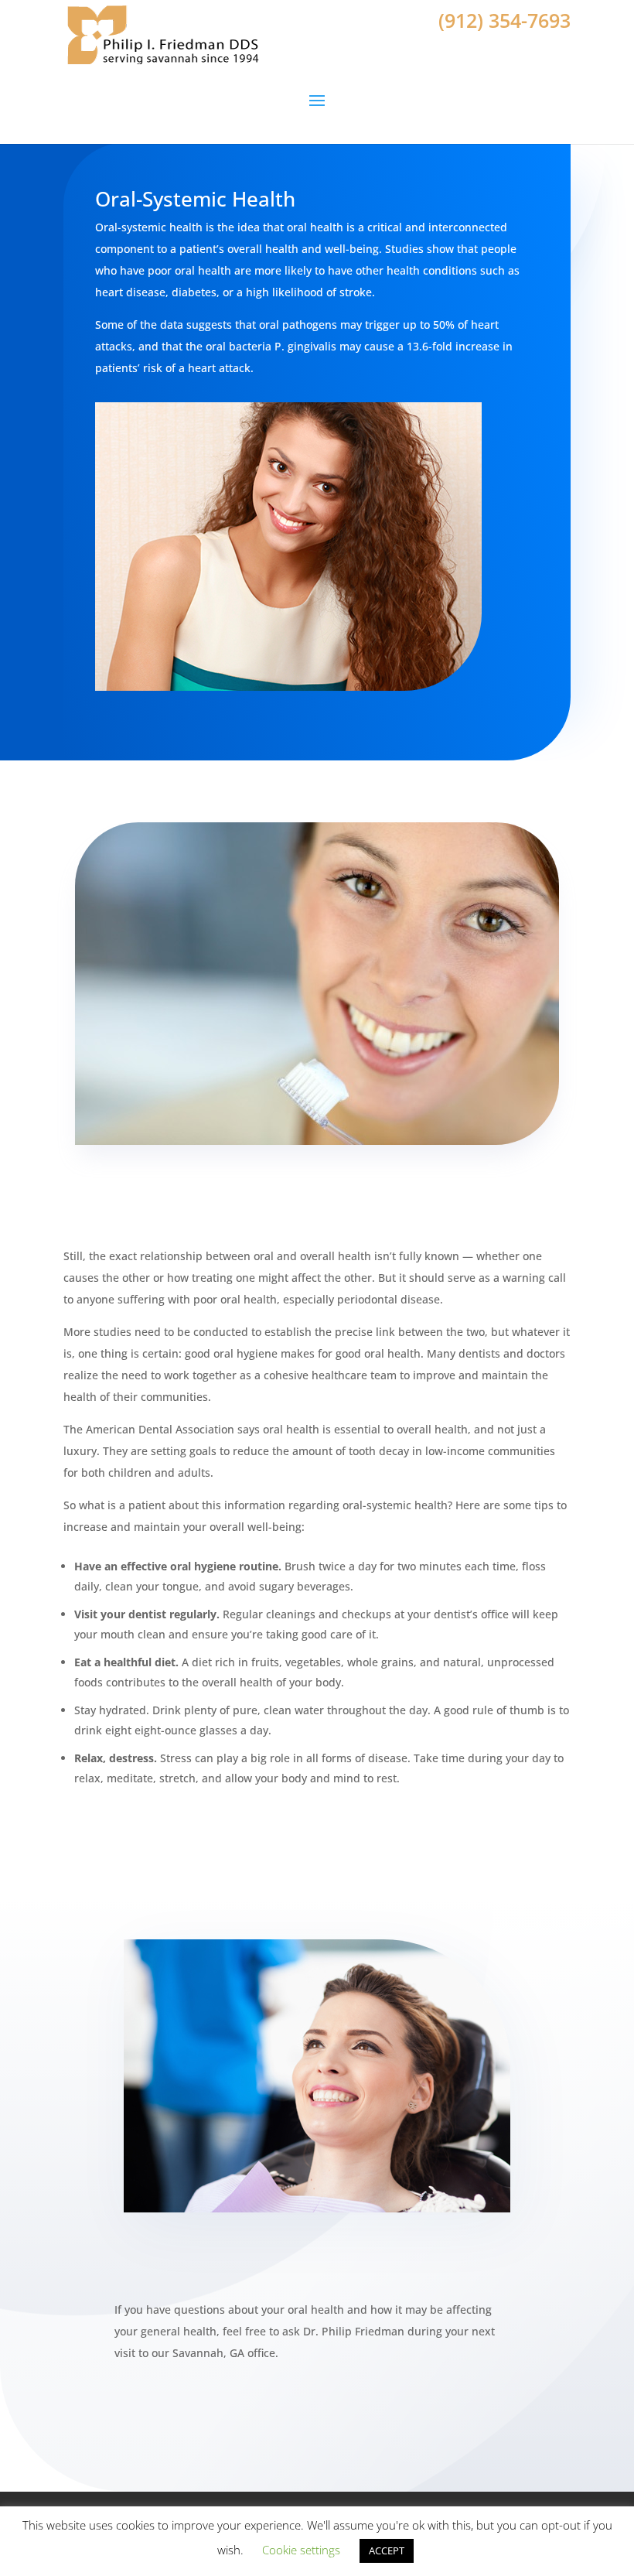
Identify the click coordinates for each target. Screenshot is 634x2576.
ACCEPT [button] (387, 2550)
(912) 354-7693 (504, 20)
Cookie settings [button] (301, 2550)
